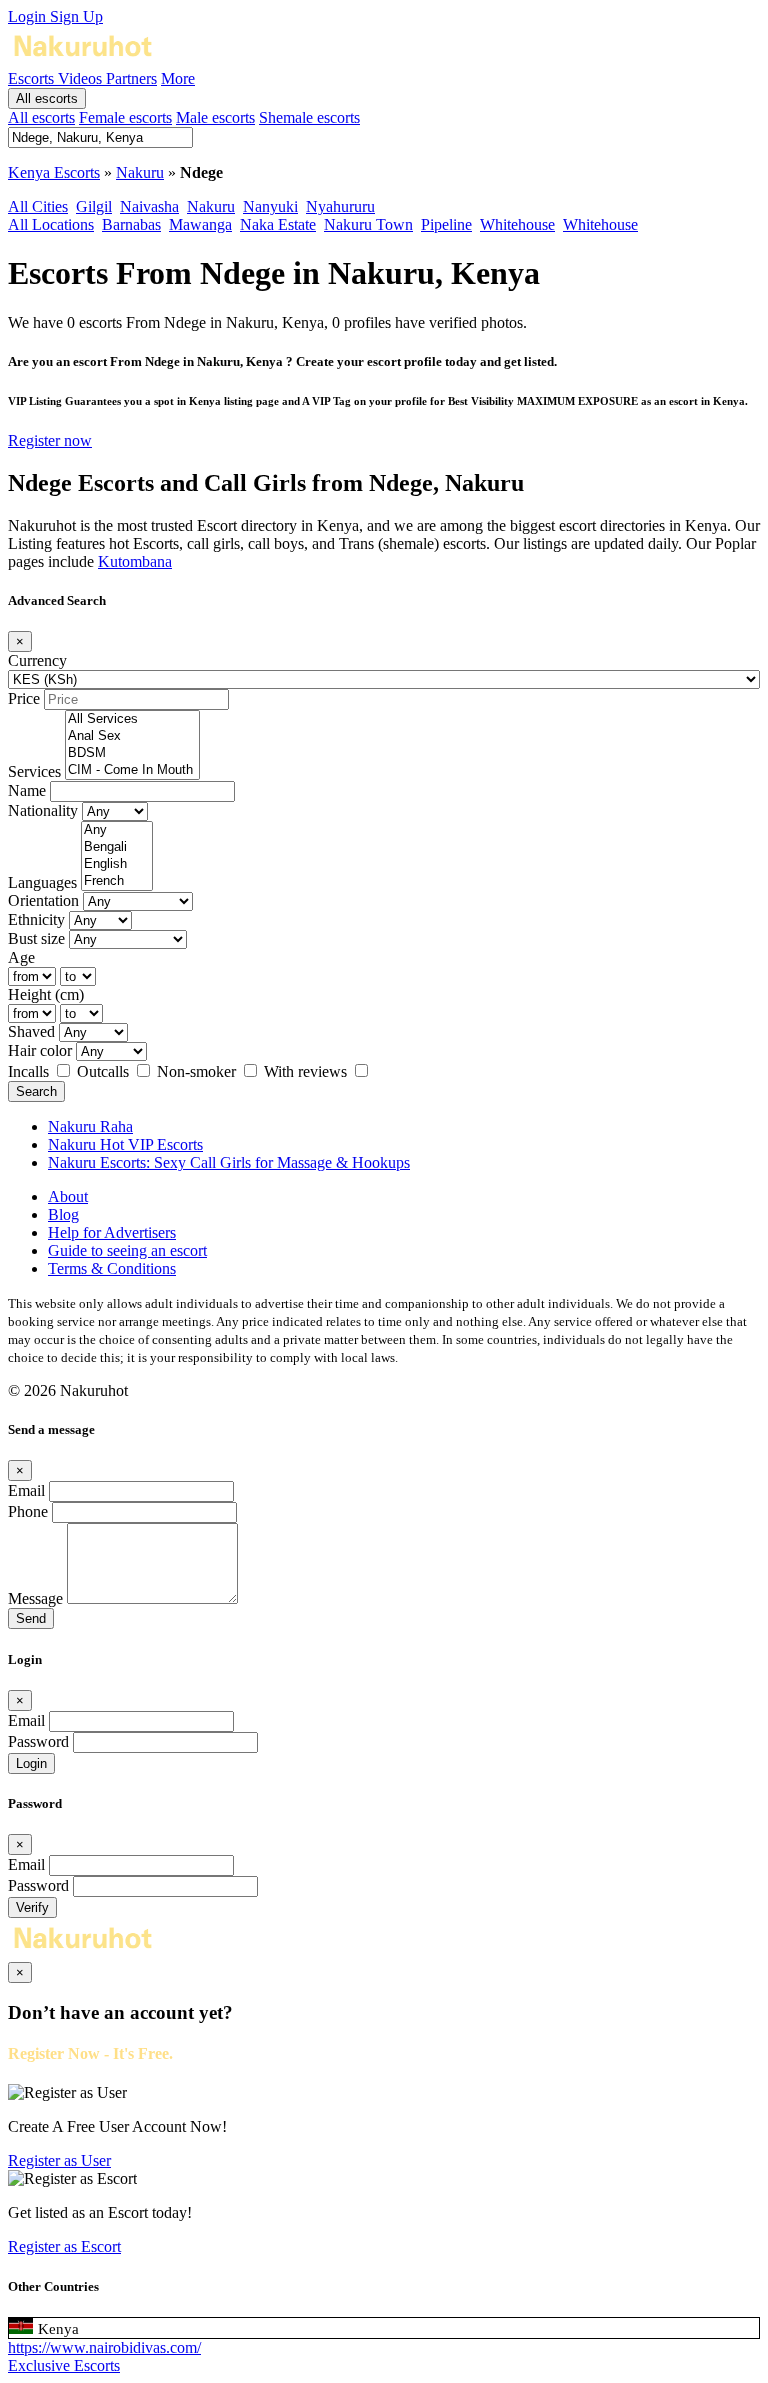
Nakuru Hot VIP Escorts (125, 1144)
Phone (28, 1511)
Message (35, 1598)
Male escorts (215, 117)
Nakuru (140, 172)
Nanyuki (270, 206)
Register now (50, 440)
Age (21, 957)
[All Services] (132, 719)
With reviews (307, 1071)
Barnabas (131, 224)
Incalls (30, 1071)
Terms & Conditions (112, 1268)
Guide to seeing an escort (127, 1250)
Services (34, 771)
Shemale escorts (309, 117)
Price (24, 698)
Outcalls (105, 1071)
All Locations (51, 224)
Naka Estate (278, 224)
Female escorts (125, 117)
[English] (117, 864)
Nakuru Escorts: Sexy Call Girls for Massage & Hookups (229, 1162)
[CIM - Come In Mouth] (132, 770)
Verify (32, 1907)
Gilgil (94, 206)
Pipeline (446, 224)
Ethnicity (36, 919)
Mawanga (200, 224)
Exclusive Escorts (64, 2365)
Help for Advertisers (112, 1232)
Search (36, 1091)
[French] (117, 881)
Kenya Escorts (54, 172)
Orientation (43, 900)
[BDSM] (132, 753)
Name (27, 790)
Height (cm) (46, 994)
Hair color (40, 1050)
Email (26, 1490)
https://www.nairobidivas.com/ (104, 2347)
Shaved (31, 1031)
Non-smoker (198, 1071)
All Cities (38, 206)
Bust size (36, 938)
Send (31, 1618)
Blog (63, 1214)
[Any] (117, 830)
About (68, 1196)
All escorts (47, 98)
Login (29, 16)
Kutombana (135, 561)
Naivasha (149, 206)
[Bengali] (117, 847)
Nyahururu (340, 206)
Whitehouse (517, 224)
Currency (37, 660)
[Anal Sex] (132, 736)
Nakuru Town (368, 224)
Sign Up (76, 16)
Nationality (43, 810)
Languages (42, 882)
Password (38, 1741)
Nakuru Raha (90, 1126)
